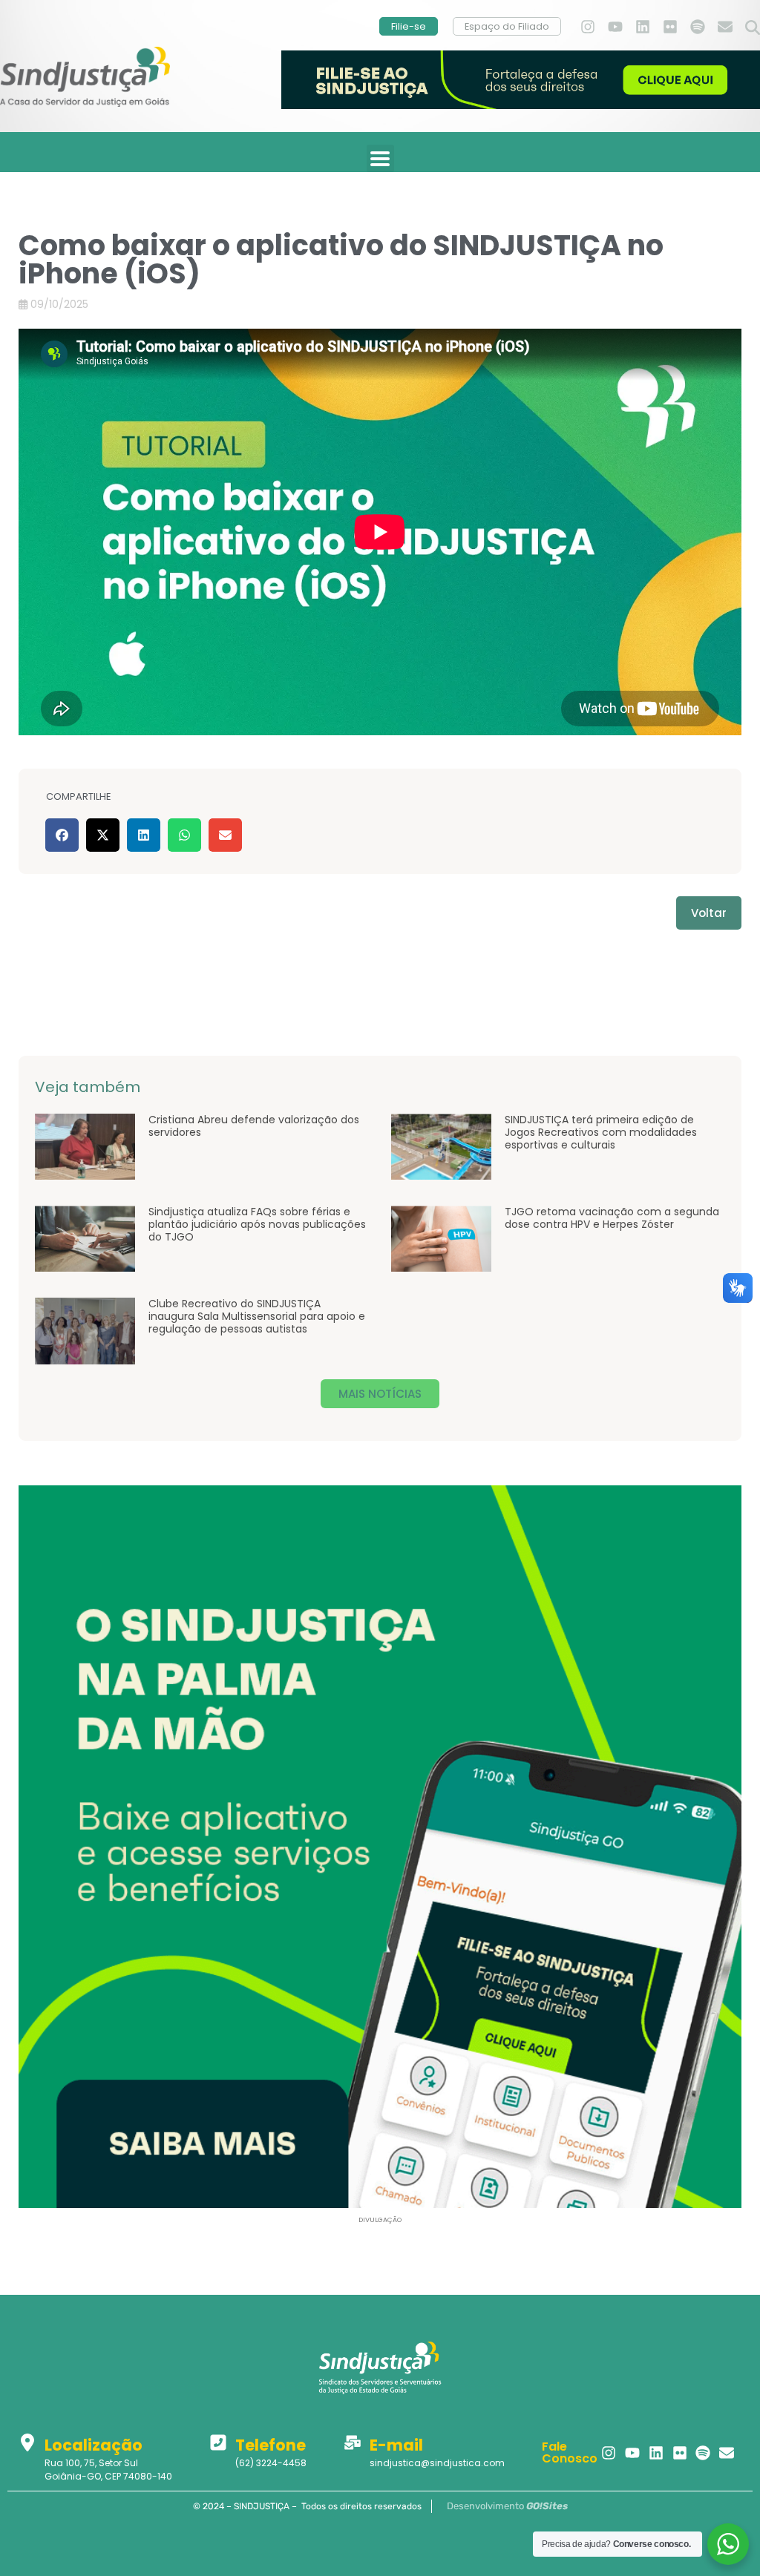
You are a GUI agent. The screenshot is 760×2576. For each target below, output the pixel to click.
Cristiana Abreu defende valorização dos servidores (254, 1126)
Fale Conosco (570, 2452)
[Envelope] (725, 27)
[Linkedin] (643, 27)
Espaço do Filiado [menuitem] (507, 26)
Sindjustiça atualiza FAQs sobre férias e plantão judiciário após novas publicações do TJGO (257, 1224)
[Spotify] (698, 27)
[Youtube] (615, 27)
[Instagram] (588, 27)
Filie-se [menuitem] (409, 26)
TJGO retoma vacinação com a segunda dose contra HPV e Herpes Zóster (612, 1218)
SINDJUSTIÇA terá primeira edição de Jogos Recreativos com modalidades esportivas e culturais (601, 1132)
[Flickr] (670, 27)
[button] (753, 28)
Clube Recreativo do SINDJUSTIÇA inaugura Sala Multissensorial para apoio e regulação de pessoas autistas (257, 1316)
